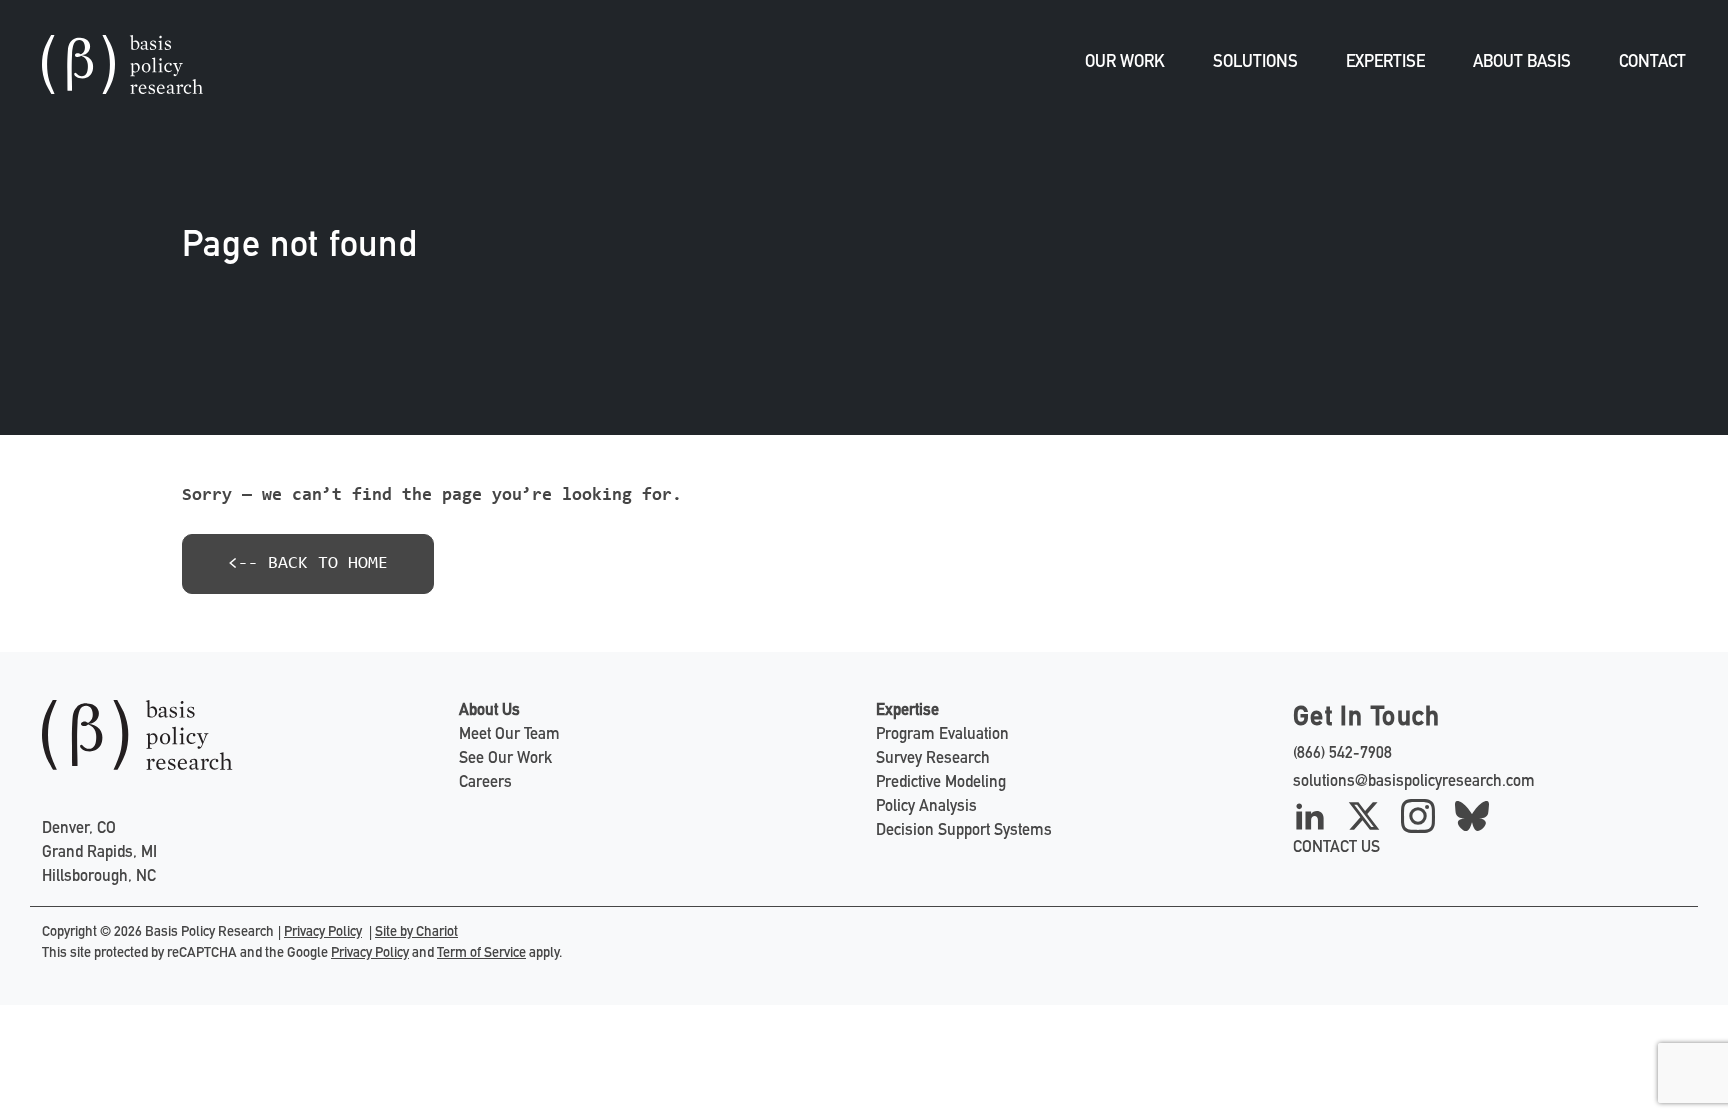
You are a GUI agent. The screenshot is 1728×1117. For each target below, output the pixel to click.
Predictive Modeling (941, 784)
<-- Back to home (308, 564)
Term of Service (481, 954)
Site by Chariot (416, 933)
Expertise (1385, 63)
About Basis (1522, 63)
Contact (1652, 63)
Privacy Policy (323, 933)
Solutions (1255, 63)
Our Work (1125, 63)
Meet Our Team (509, 736)
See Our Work (505, 760)
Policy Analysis (926, 808)
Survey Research (933, 760)
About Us (489, 712)
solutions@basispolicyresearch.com (1414, 783)
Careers (485, 784)
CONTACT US (1336, 849)
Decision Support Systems (964, 832)
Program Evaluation (942, 736)
